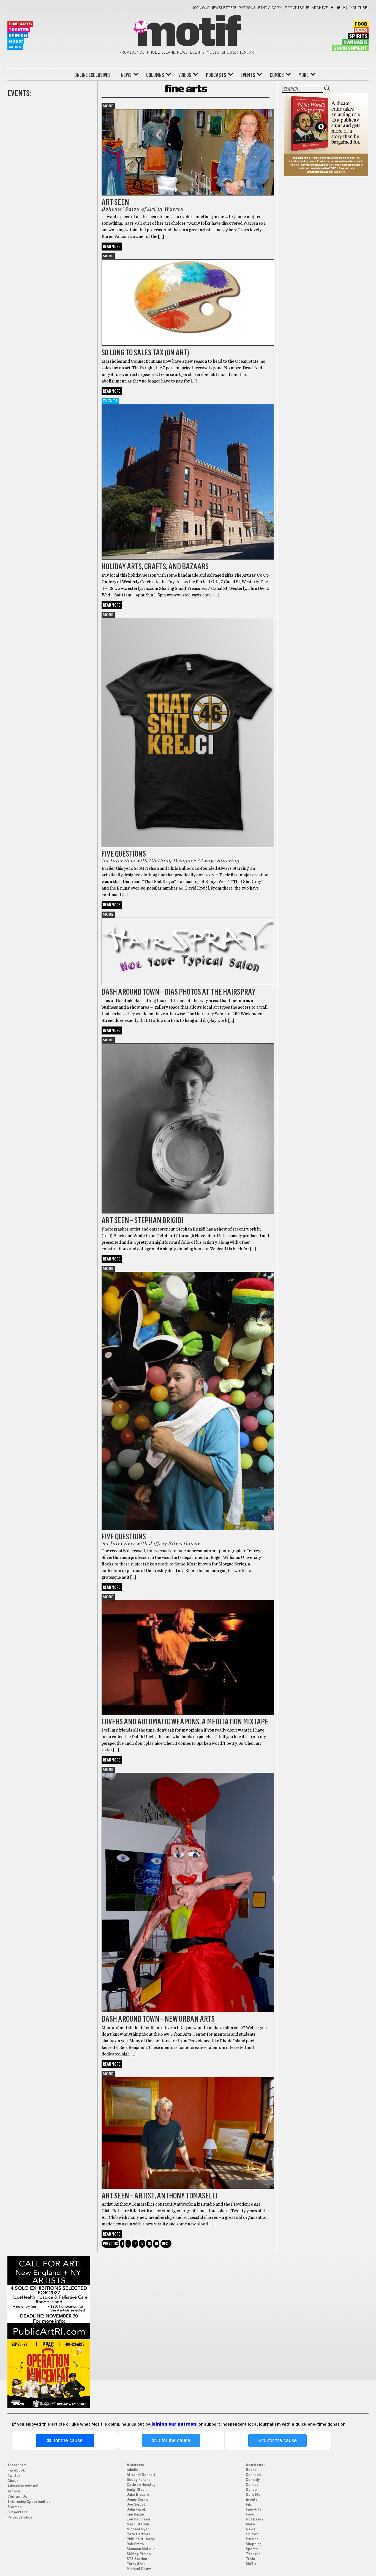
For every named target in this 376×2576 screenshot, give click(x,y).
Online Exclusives (92, 75)
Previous (110, 2244)
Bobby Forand (139, 2480)
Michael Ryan (138, 2529)
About (13, 2481)
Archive (320, 8)
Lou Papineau (138, 2519)
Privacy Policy (20, 2518)
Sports (252, 2549)
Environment (350, 48)
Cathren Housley (141, 2485)
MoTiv (251, 2564)
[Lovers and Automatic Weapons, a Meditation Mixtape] (188, 1713)
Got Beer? (255, 2519)
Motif (188, 33)
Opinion (18, 36)
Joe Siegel (136, 2505)
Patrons (247, 8)
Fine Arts (20, 24)
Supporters (17, 2512)
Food (361, 24)
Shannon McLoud (141, 2549)
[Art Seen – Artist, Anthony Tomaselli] (188, 2187)
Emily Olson (137, 2490)
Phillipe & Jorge (141, 2539)
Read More (112, 247)
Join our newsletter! (214, 8)
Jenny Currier (138, 2500)
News (15, 47)
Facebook (332, 7)
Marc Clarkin (138, 2524)
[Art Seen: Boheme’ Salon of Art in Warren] (188, 194)
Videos (185, 75)
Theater (19, 30)
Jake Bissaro (138, 2495)
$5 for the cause (65, 2440)
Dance (251, 2490)
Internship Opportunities (29, 2502)
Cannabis (355, 42)
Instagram (346, 7)
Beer (361, 30)
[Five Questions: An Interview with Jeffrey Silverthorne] (188, 1529)
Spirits (358, 36)
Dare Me (253, 2495)
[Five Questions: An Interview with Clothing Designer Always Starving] (188, 846)
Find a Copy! (270, 8)
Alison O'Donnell (141, 2475)
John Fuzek (136, 2510)
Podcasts (216, 75)
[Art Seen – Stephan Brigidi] (188, 1212)
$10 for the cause (171, 2440)
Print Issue (297, 8)
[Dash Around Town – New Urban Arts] (188, 2011)
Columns (155, 75)
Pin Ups (252, 2539)
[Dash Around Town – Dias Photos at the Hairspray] (188, 984)
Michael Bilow (139, 2569)
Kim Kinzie (135, 2515)
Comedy (253, 2480)
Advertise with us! (23, 2486)
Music (16, 41)
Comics (277, 75)
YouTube (359, 8)
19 (156, 2244)
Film (250, 2505)
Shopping (254, 2544)
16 (135, 2244)
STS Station (137, 2559)
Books (251, 2470)
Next (166, 2244)
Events (248, 75)
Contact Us (17, 2497)
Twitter (339, 7)
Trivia (250, 2559)
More (303, 75)
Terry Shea (136, 2564)
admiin (132, 2470)
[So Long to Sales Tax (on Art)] (188, 344)
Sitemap (15, 2507)
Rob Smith (135, 2544)
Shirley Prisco (139, 2554)
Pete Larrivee (139, 2534)
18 (149, 2244)
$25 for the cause (278, 2440)
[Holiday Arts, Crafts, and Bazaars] (188, 558)
